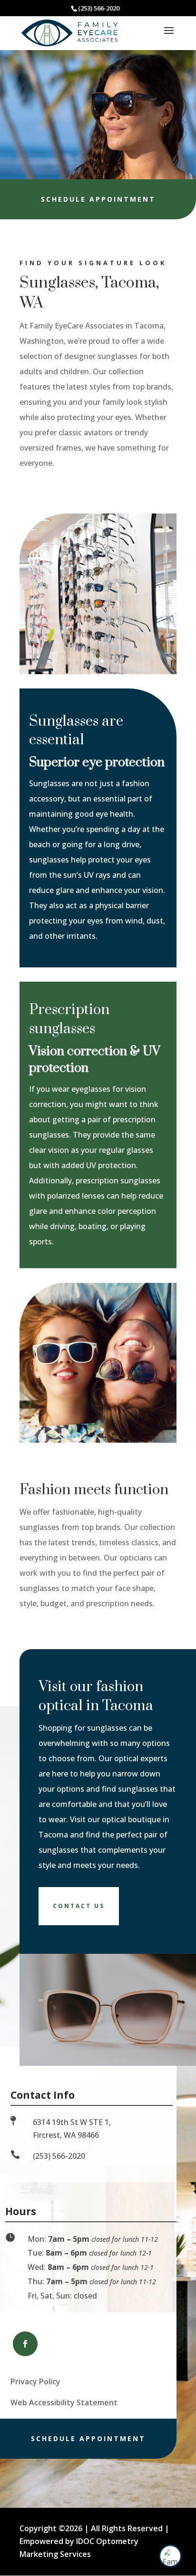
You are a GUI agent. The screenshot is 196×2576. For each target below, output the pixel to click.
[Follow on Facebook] (25, 2344)
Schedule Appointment (98, 199)
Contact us (79, 1906)
